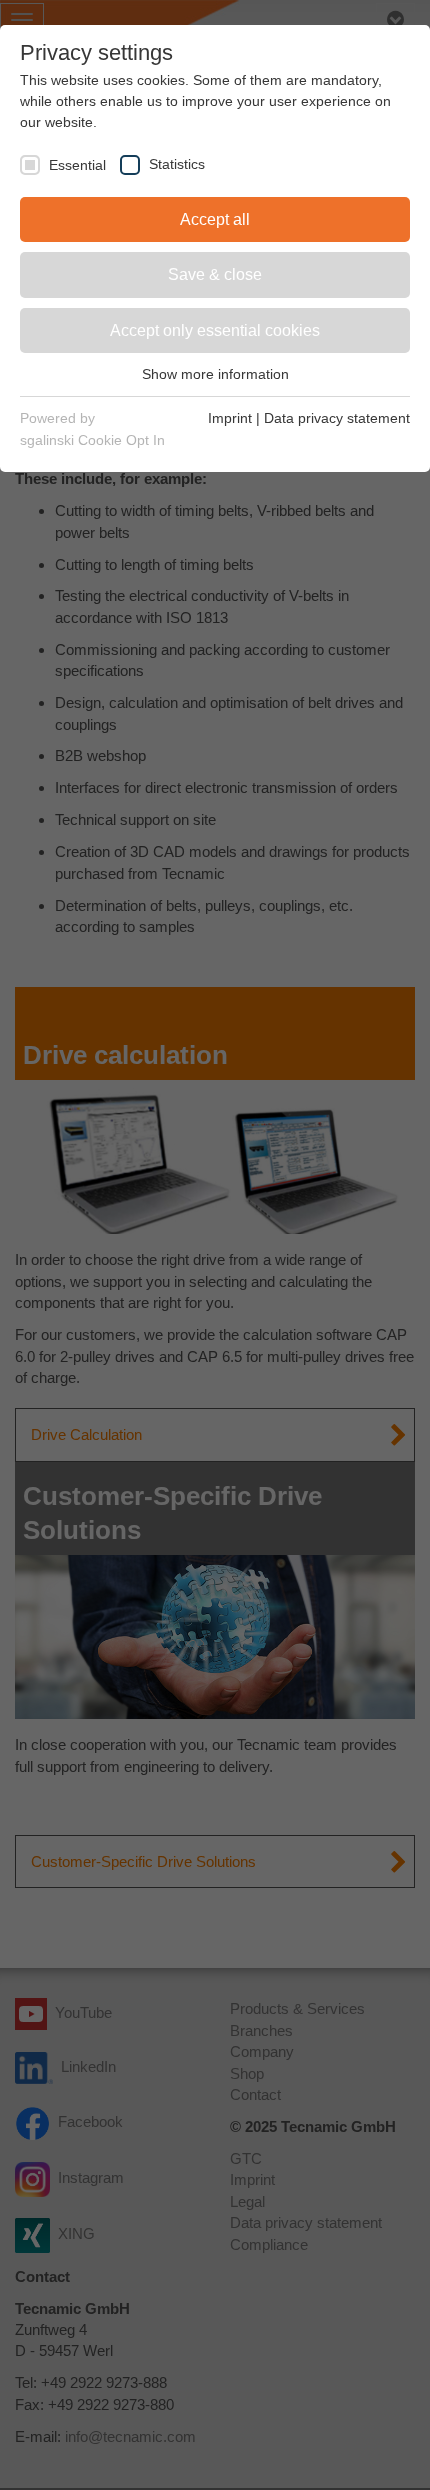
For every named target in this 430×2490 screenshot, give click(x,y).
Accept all (215, 219)
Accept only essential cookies (215, 330)
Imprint (230, 418)
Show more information (215, 374)
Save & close (215, 274)
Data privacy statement (337, 418)
